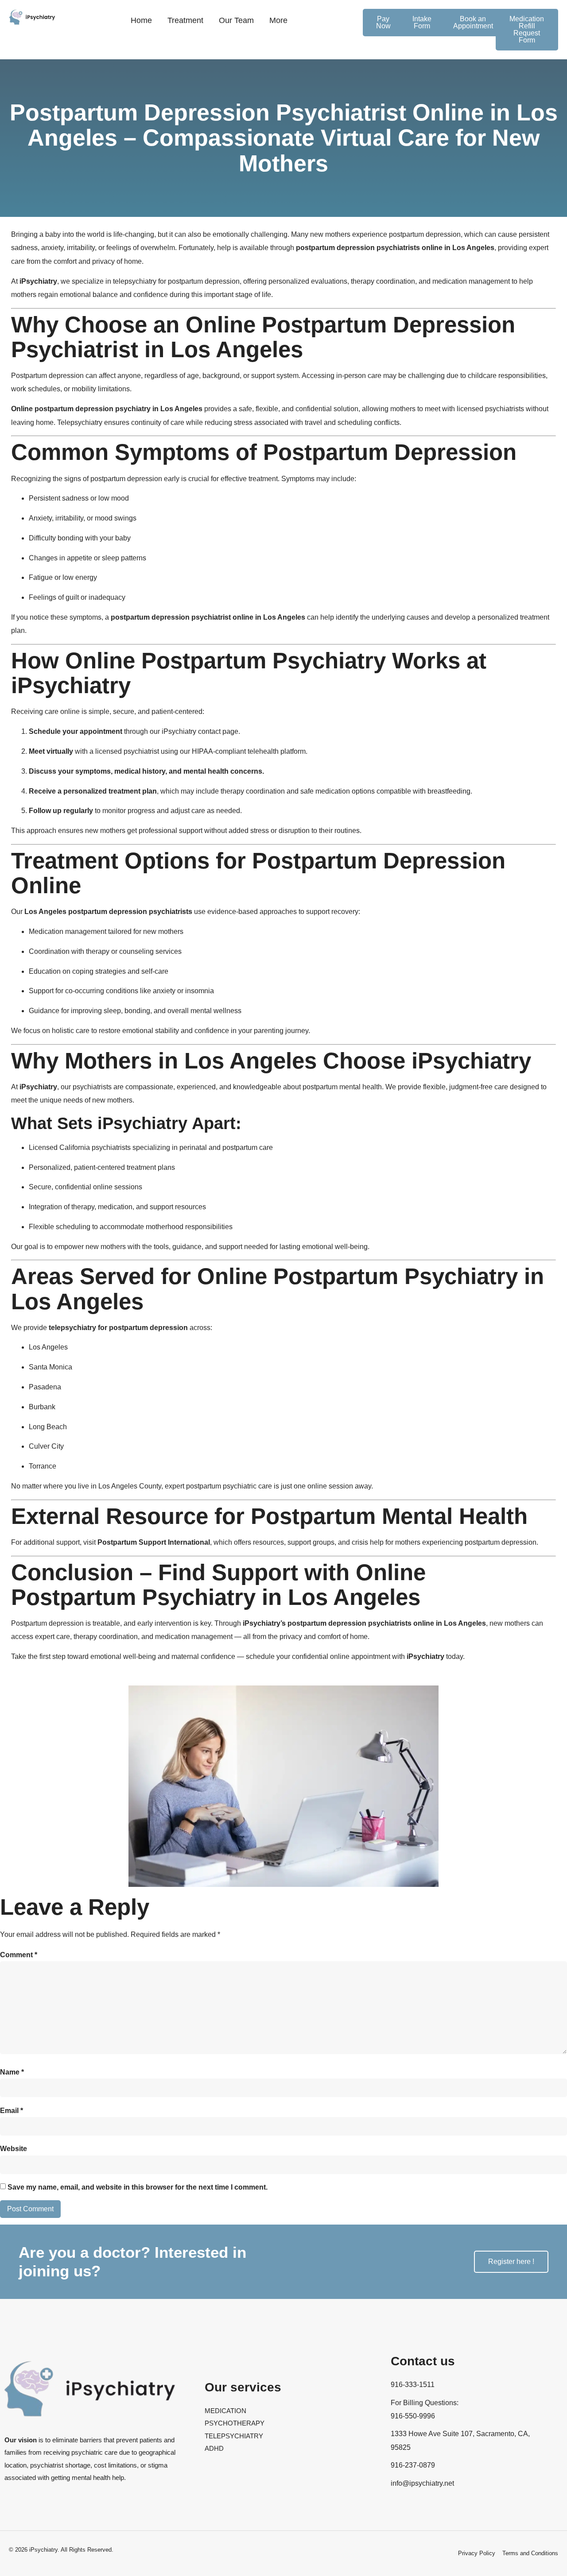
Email (12, 2111)
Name (12, 2072)
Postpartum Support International (154, 1542)
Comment (19, 1955)
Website (14, 2149)
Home (141, 20)
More (278, 20)
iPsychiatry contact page (200, 731)
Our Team (236, 20)
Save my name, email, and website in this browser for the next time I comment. (138, 2187)
